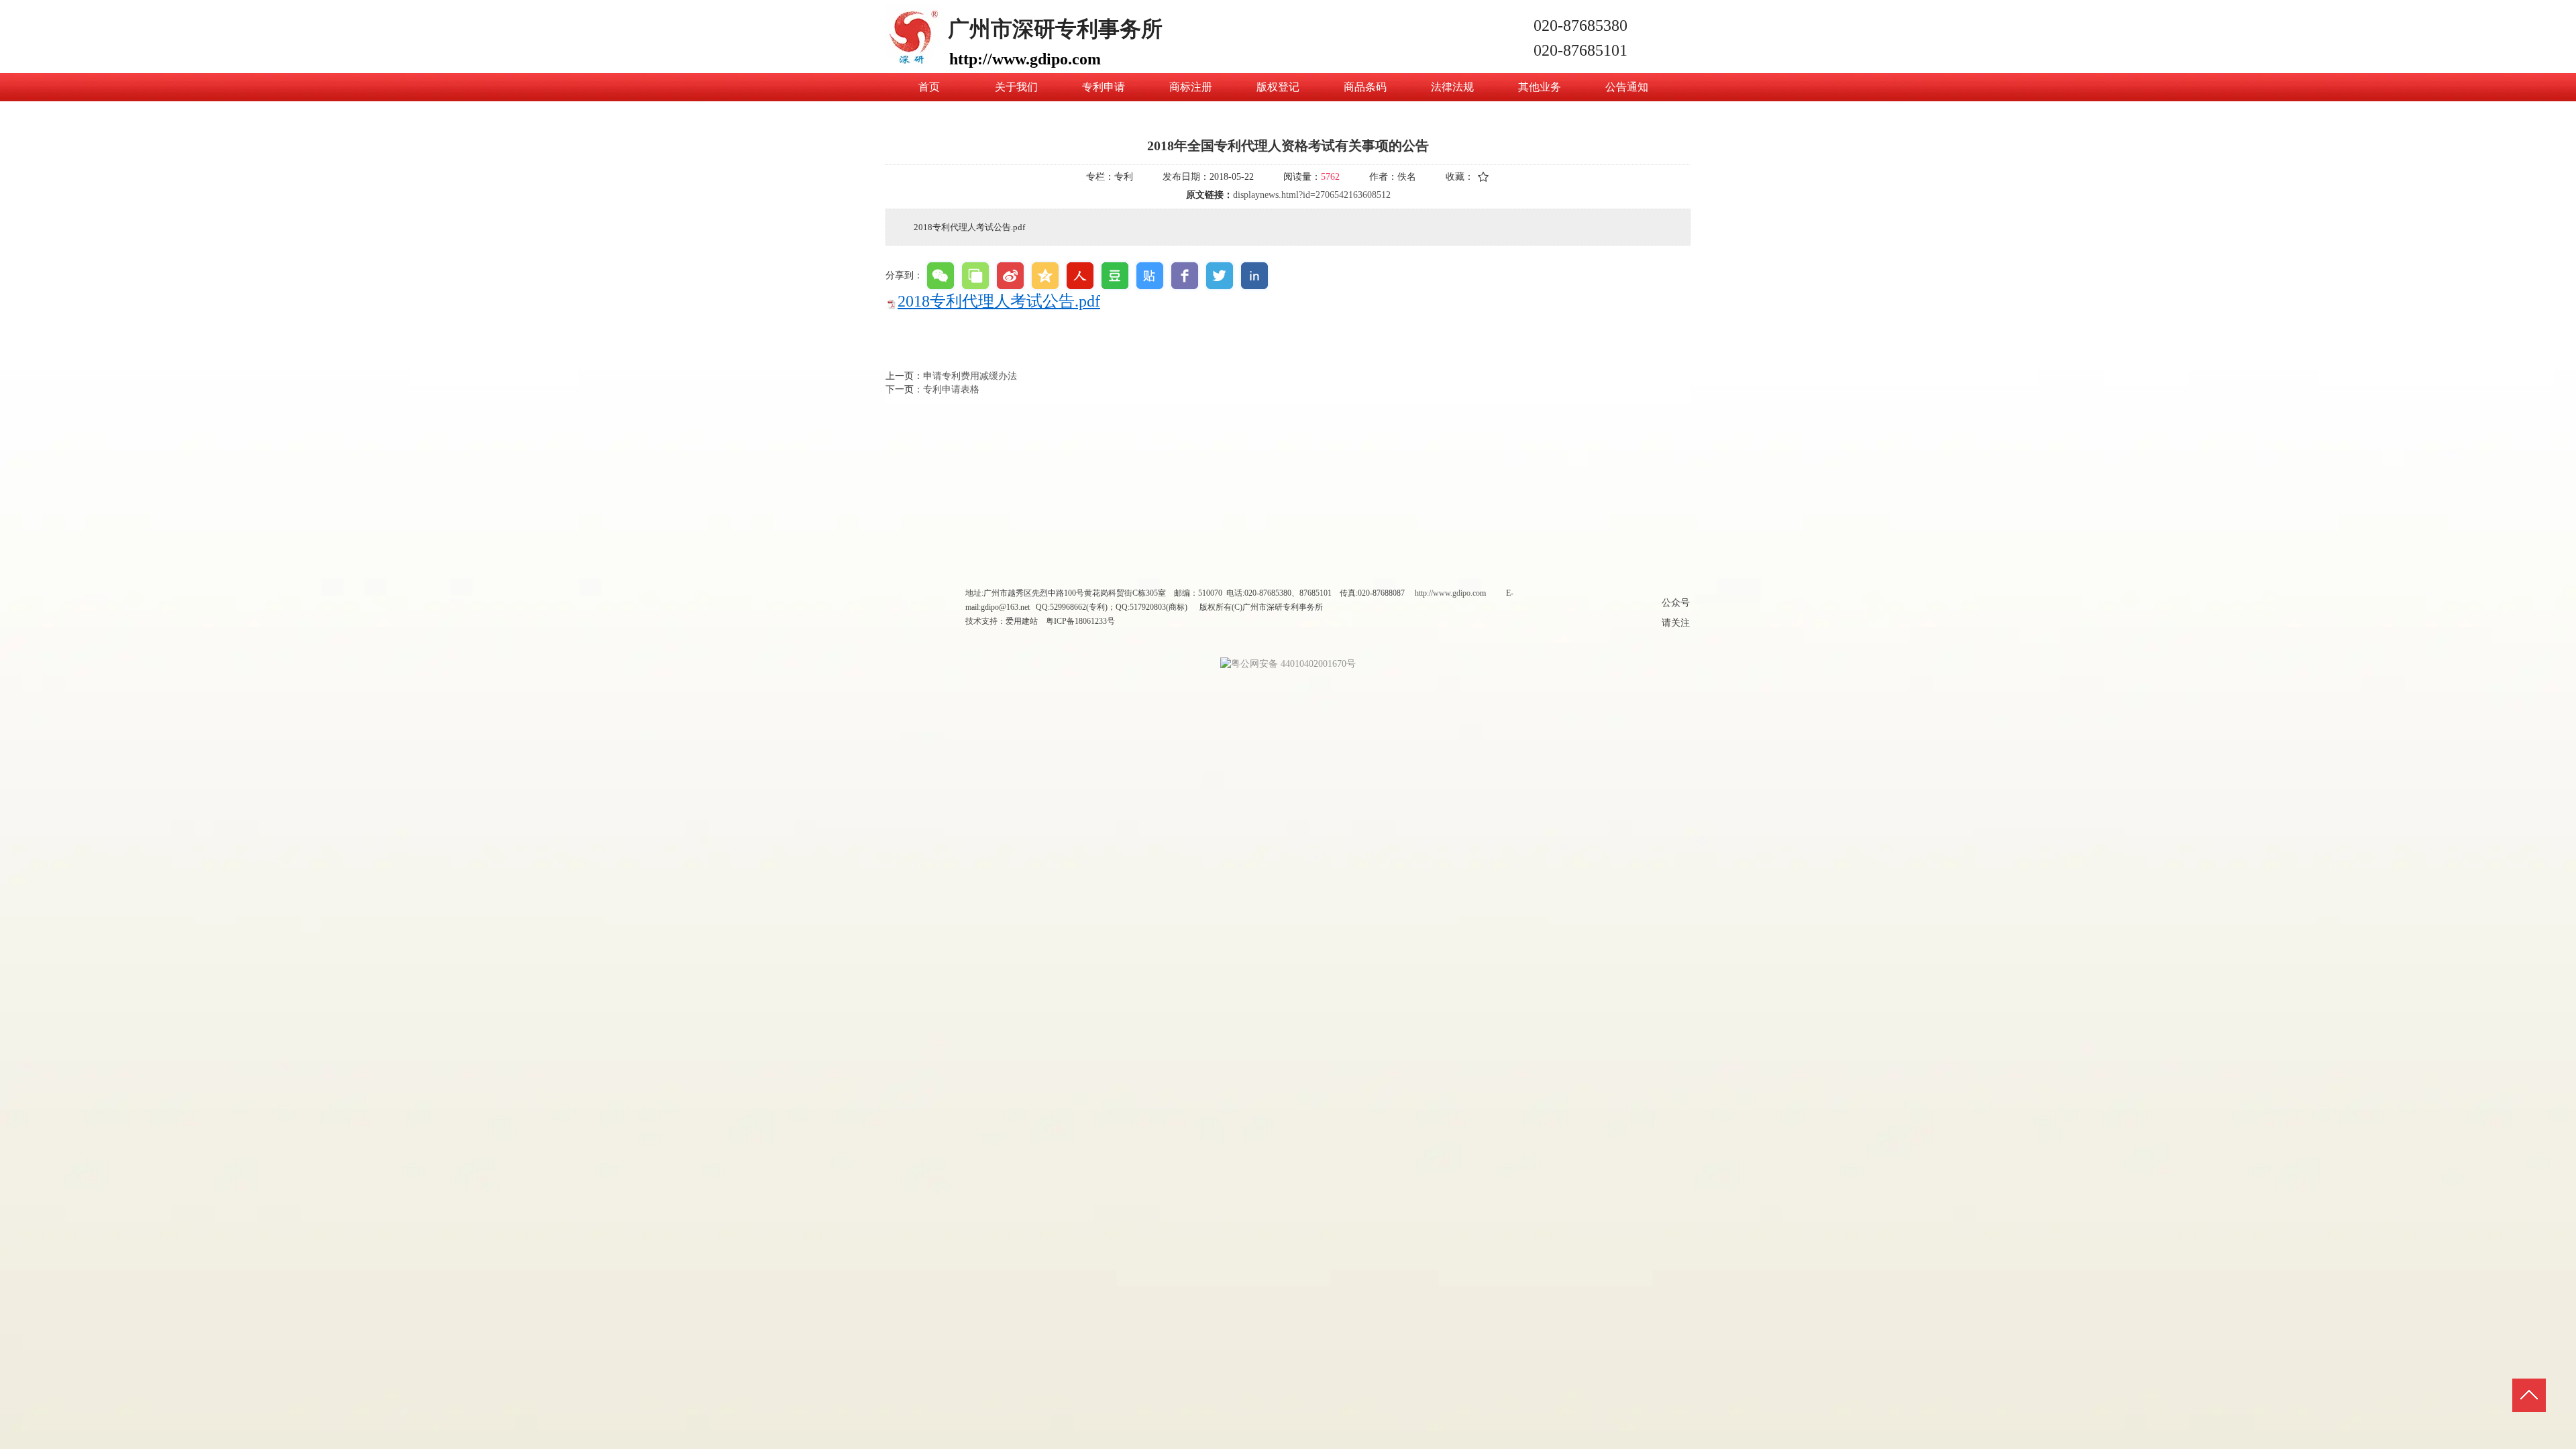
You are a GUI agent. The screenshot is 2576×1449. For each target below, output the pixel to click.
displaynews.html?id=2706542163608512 (1312, 195)
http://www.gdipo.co (1447, 593)
